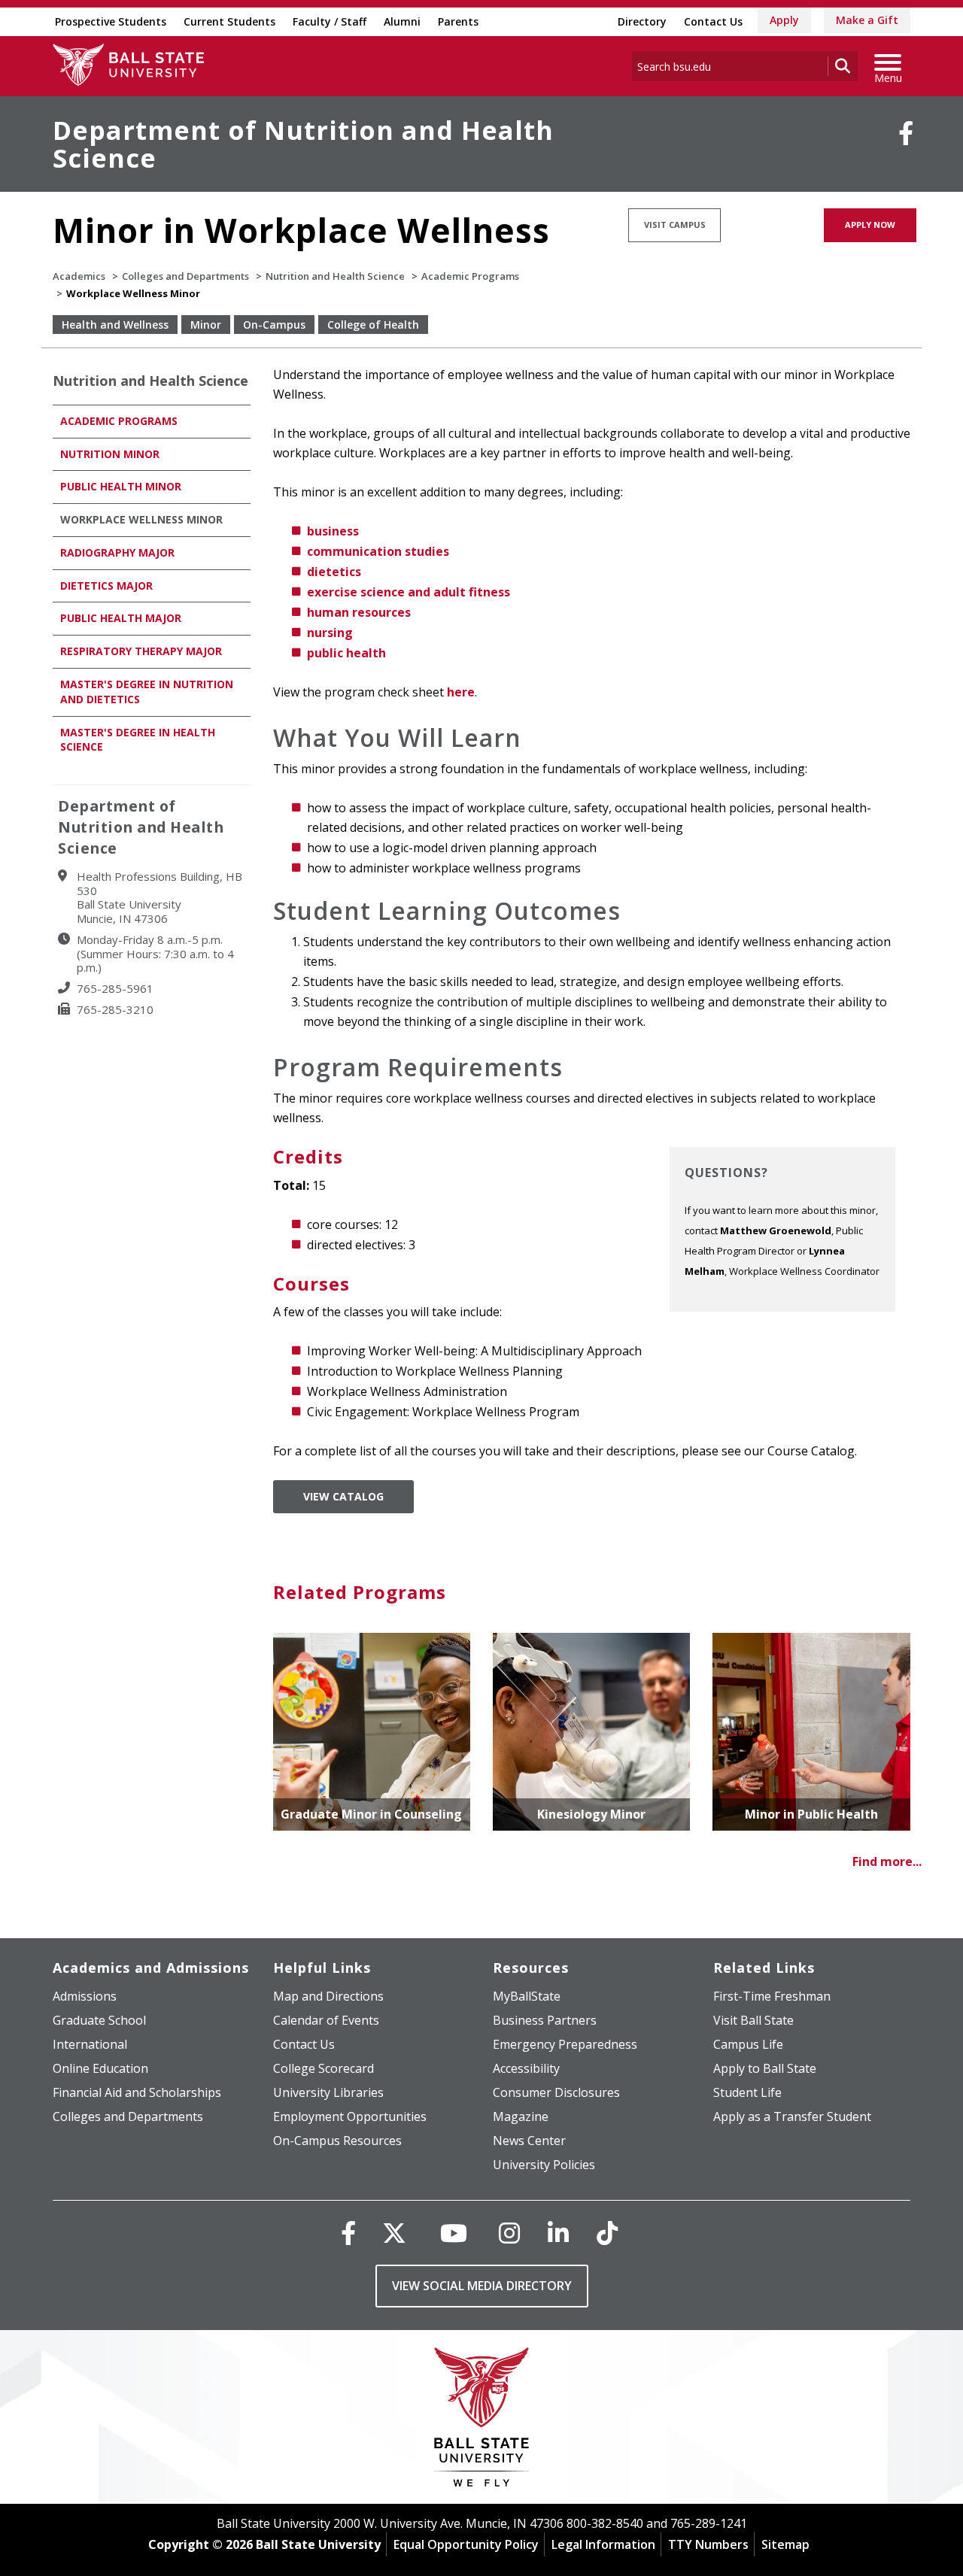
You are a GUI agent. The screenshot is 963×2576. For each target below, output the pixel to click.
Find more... (887, 1861)
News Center (529, 2141)
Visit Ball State (753, 2020)
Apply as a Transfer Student (792, 2116)
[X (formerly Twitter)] (394, 2233)
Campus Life (748, 2044)
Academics (79, 276)
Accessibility (526, 2068)
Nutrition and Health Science (335, 276)
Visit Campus (675, 225)
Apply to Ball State (765, 2068)
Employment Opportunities (350, 2116)
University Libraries (328, 2092)
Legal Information (603, 2544)
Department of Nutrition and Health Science (303, 144)
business (333, 531)
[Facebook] (906, 133)
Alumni (402, 21)
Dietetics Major (106, 586)
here (461, 692)
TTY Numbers (708, 2544)
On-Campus (274, 325)
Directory (642, 21)
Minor (206, 325)
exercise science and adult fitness (409, 592)
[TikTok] (607, 2233)
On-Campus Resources (337, 2141)
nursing (330, 633)
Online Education (100, 2068)
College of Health (373, 325)
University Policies (544, 2165)
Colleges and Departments (185, 276)
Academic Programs (470, 276)
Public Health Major (121, 618)
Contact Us (713, 21)
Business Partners (545, 2020)
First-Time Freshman (772, 1996)
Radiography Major (119, 552)
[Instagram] (509, 2233)
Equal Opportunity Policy (466, 2544)
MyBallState (527, 1996)
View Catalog (343, 1496)
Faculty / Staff (330, 21)
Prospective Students (111, 21)
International (90, 2044)
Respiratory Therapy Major (141, 651)
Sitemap (785, 2544)
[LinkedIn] (558, 2233)
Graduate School (99, 2020)
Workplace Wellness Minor (141, 519)
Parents (458, 21)
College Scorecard (324, 2068)
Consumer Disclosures (556, 2092)
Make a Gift (867, 20)
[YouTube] (454, 2233)
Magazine (521, 2116)
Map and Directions (328, 1996)
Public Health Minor (121, 486)
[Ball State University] (482, 2421)
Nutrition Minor (110, 454)
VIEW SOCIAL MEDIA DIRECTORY (482, 2286)
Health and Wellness (115, 325)
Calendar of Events (326, 2020)
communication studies (378, 551)
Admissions (85, 1996)
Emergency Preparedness (565, 2044)
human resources (359, 612)
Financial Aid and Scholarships (137, 2092)
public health (346, 653)
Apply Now (870, 225)
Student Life (747, 2092)
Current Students (229, 21)
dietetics (334, 572)
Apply (784, 20)
